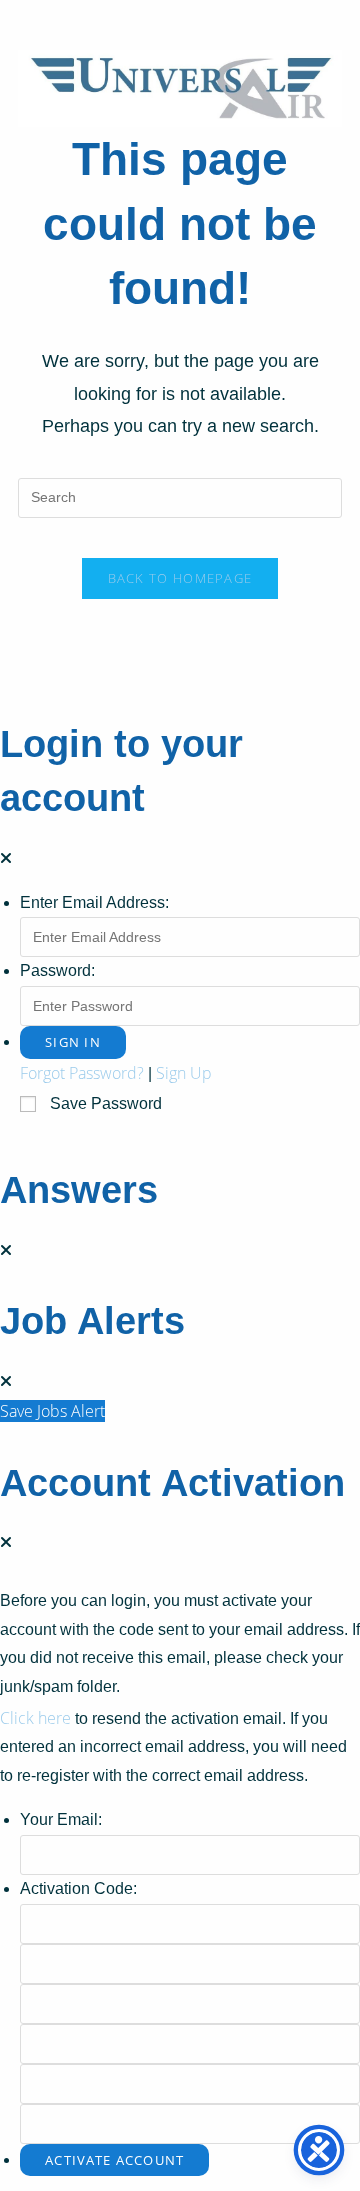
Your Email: (61, 1819)
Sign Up (184, 1073)
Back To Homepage (180, 578)
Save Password (106, 1103)
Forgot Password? (82, 1073)
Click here (35, 1718)
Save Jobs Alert (52, 1411)
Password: (57, 970)
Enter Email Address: (94, 902)
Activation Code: (78, 1888)
